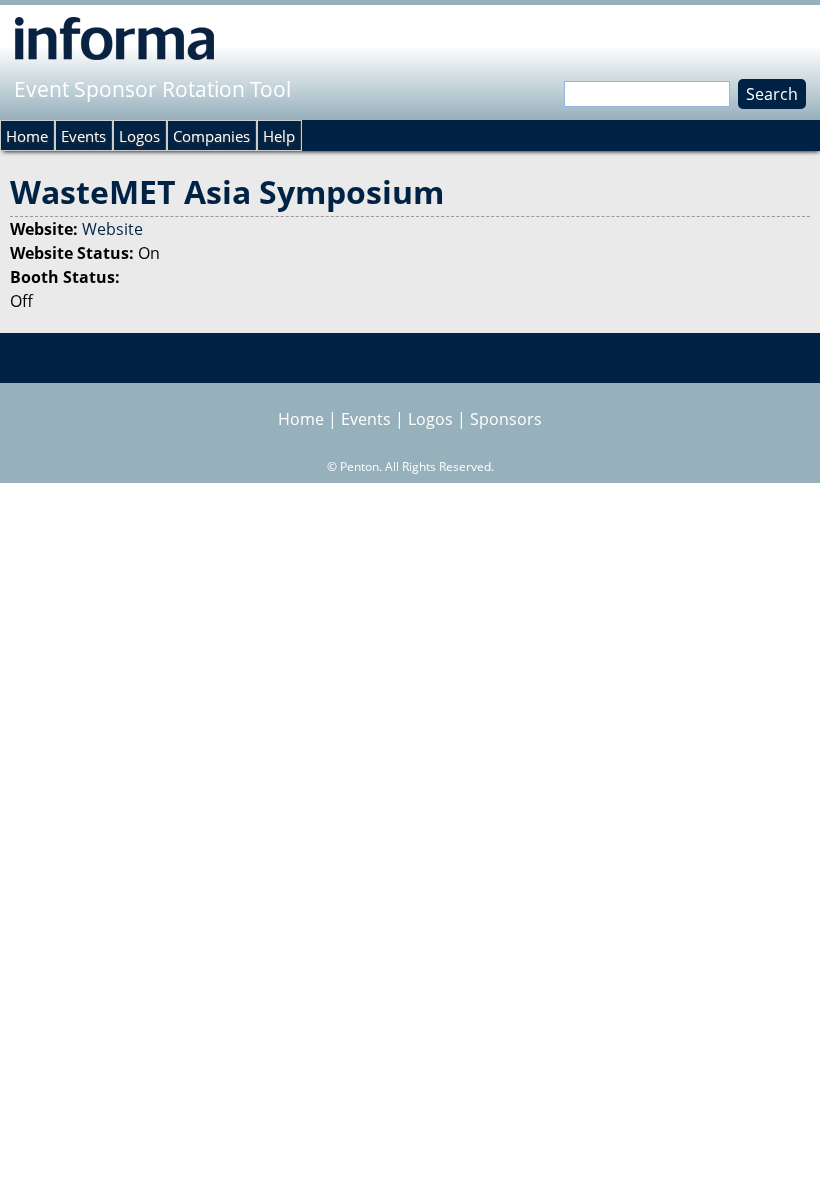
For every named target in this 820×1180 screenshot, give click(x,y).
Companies (211, 136)
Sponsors (506, 419)
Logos (139, 136)
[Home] (114, 38)
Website (112, 229)
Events (83, 136)
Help (279, 136)
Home (27, 136)
